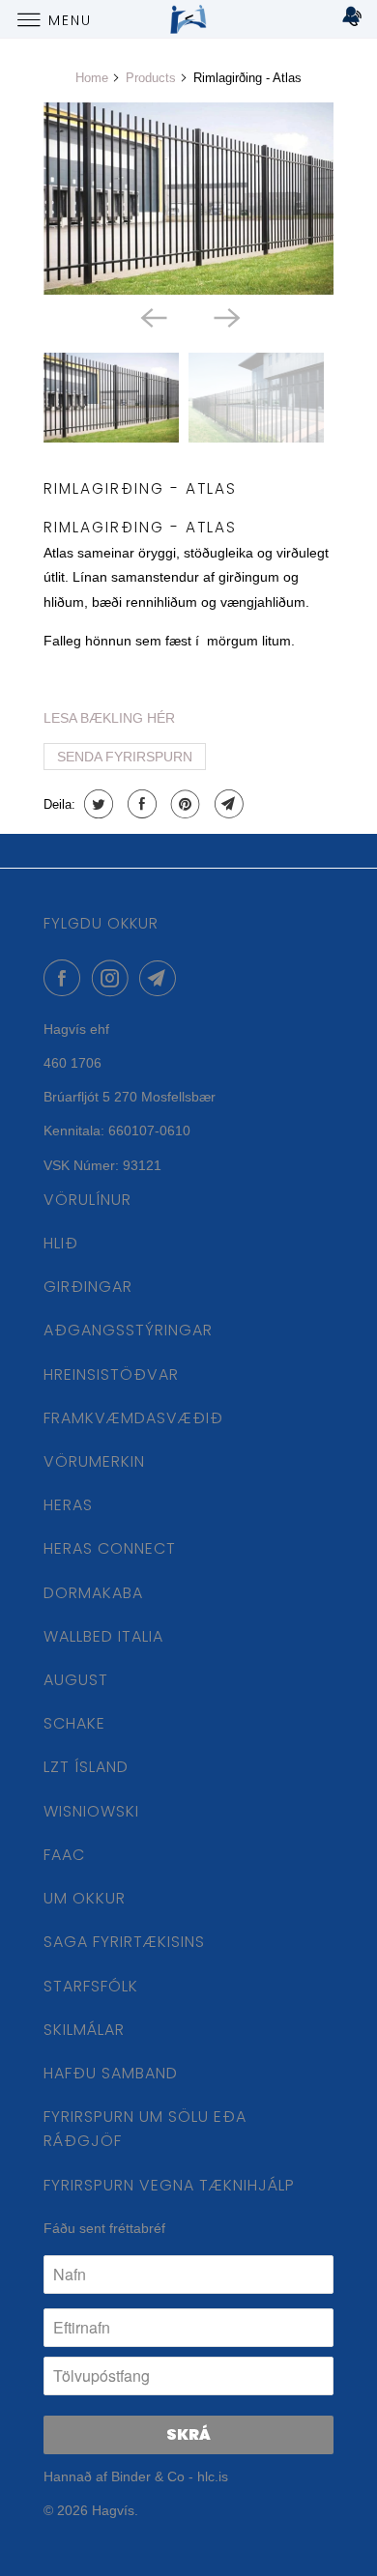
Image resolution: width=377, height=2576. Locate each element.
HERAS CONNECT (110, 1548)
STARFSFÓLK (91, 1986)
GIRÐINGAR (88, 1287)
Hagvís (113, 2510)
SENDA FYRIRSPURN (125, 757)
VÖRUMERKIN (94, 1461)
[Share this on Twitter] (96, 804)
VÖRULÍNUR (87, 1200)
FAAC (64, 1855)
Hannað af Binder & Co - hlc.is (136, 2476)
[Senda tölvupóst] (227, 804)
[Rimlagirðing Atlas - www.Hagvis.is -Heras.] (188, 199)
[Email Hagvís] (161, 978)
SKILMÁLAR (84, 2030)
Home (92, 78)
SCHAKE (74, 1723)
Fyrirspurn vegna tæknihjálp (169, 2185)
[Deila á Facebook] (140, 804)
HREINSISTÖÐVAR (111, 1374)
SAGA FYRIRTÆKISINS (124, 1942)
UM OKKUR (85, 1898)
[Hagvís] (189, 19)
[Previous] (152, 316)
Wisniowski (91, 1811)
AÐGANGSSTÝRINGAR (128, 1330)
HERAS (68, 1505)
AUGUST (76, 1680)
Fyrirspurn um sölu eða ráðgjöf (145, 2129)
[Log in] (351, 19)
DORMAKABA (93, 1593)
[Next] (225, 316)
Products (151, 78)
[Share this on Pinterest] (183, 804)
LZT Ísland (86, 1767)
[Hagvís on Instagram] (114, 978)
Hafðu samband (111, 2073)
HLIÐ (61, 1243)
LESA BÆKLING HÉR (109, 718)
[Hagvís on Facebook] (66, 978)
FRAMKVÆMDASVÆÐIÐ (133, 1418)
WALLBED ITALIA (103, 1636)
